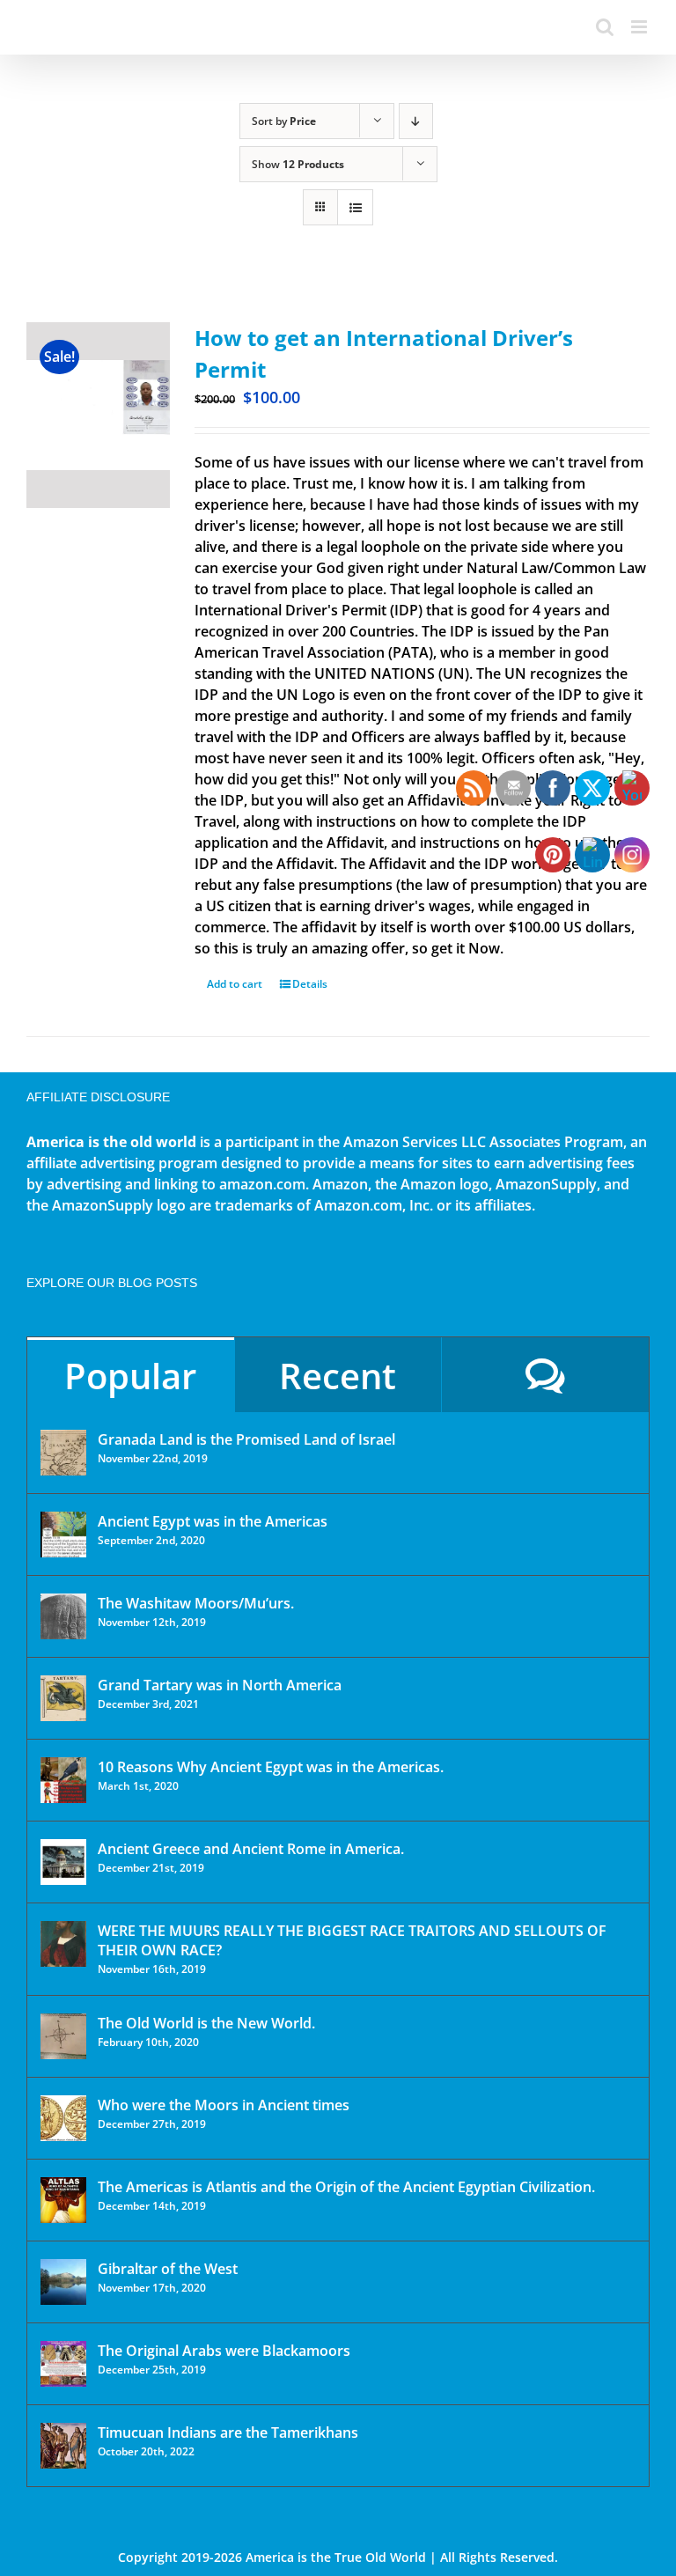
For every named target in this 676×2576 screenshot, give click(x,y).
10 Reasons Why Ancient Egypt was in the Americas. (271, 1767)
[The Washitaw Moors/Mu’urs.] (63, 1616)
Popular (130, 1376)
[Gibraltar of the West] (63, 2282)
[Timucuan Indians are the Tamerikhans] (63, 2446)
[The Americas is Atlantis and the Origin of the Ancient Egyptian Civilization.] (63, 2200)
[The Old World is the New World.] (63, 2036)
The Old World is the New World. (206, 2023)
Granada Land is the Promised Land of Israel (246, 1439)
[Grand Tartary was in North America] (63, 1698)
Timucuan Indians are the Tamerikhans (228, 2432)
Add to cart (235, 984)
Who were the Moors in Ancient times (224, 2105)
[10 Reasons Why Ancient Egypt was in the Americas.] (63, 1780)
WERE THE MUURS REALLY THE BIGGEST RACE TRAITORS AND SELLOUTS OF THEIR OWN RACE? (352, 1940)
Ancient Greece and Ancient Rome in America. (251, 1849)
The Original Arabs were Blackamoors (224, 2351)
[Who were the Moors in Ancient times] (63, 2118)
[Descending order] (416, 121)
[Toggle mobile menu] (640, 27)
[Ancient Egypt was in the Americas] (63, 1535)
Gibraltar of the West (168, 2269)
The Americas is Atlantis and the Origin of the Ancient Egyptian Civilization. (346, 2187)
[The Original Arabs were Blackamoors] (63, 2364)
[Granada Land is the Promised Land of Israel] (63, 1453)
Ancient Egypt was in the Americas (213, 1521)
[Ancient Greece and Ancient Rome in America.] (63, 1862)
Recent (338, 1376)
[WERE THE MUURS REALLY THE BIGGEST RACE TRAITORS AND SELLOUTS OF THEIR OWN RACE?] (63, 1944)
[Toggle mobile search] (605, 27)
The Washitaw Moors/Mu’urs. (196, 1603)
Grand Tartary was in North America (220, 1685)
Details (310, 984)
